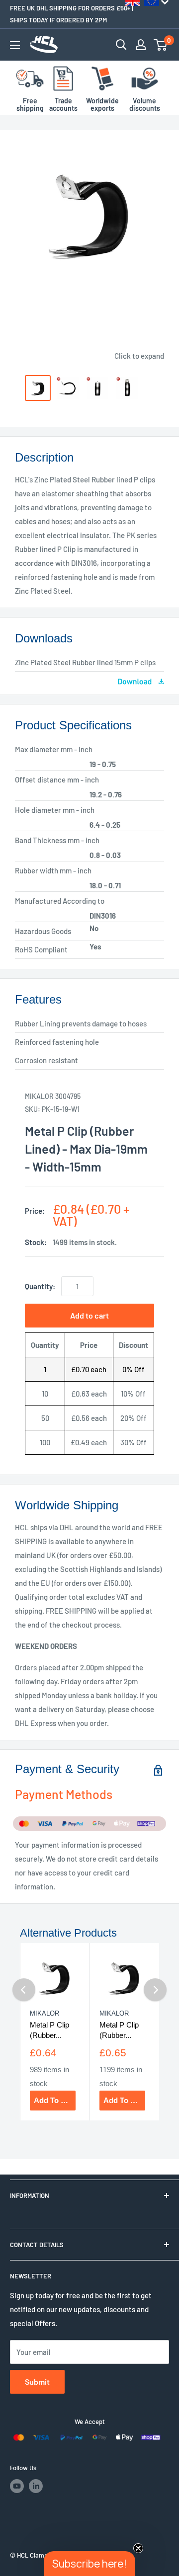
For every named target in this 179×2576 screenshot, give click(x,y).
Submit (37, 2381)
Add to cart (89, 1315)
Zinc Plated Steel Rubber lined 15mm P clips (85, 662)
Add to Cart (55, 2100)
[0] (161, 45)
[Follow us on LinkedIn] (36, 2486)
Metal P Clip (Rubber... (49, 2030)
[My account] (141, 45)
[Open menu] (15, 45)
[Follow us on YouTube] (17, 2486)
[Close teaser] (138, 2548)
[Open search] (121, 45)
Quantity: (40, 1286)
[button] (89, 2564)
